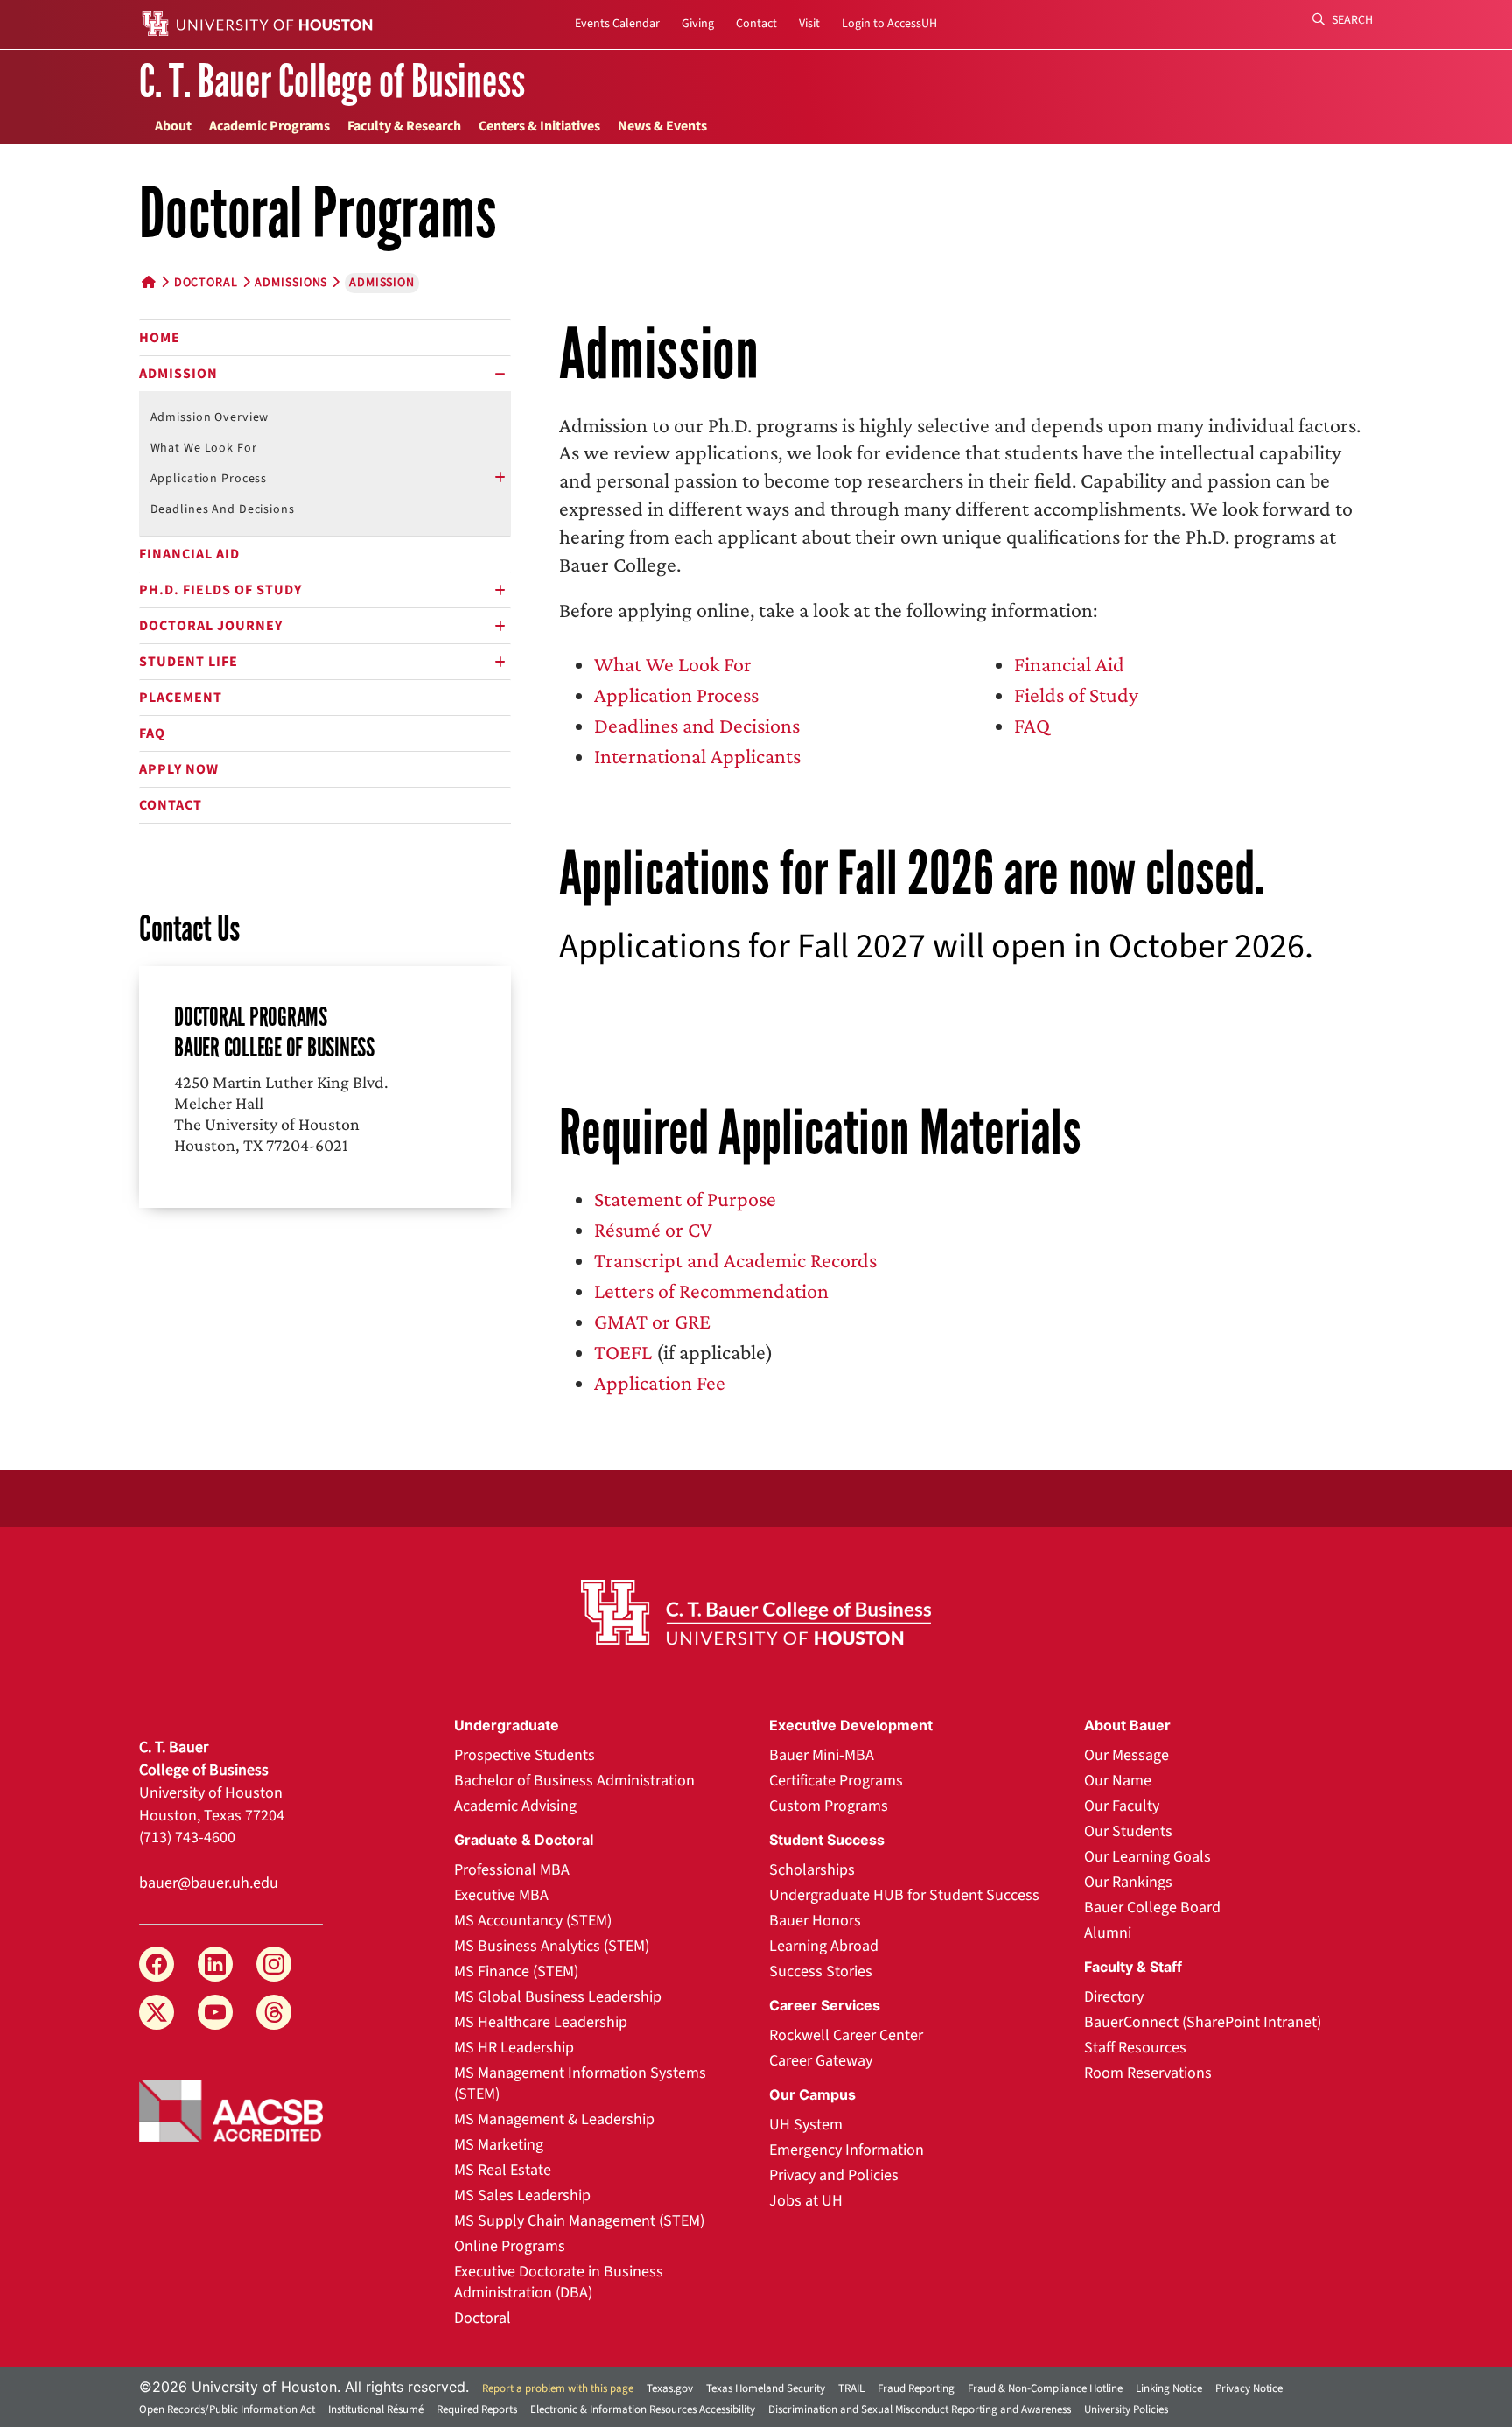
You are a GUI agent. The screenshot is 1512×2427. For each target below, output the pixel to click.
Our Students (1128, 1831)
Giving (698, 24)
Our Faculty (1122, 1806)
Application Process (209, 479)
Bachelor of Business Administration (574, 1781)
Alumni (1108, 1933)
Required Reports (477, 2409)
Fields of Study (1076, 694)
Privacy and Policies (834, 2175)
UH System (806, 2125)
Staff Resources (1135, 2048)
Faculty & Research (404, 126)
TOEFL (623, 1352)
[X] (157, 2012)
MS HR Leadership (514, 2048)
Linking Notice (1169, 2388)
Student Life (189, 662)
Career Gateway (821, 2061)
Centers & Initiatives (539, 126)
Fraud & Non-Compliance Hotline (1045, 2388)
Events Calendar (617, 24)
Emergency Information (847, 2150)
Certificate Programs (836, 1781)
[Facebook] (157, 1964)
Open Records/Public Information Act (227, 2409)
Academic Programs (269, 126)
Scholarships (812, 1870)
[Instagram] (274, 1964)
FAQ (152, 733)
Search (1351, 20)
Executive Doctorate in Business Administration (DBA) (559, 2282)
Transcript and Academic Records (735, 1260)
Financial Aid (189, 554)
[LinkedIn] (215, 1964)
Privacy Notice (1249, 2388)
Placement (181, 698)
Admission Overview (210, 417)
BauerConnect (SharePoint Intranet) (1203, 2022)
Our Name (1118, 1781)
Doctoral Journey (211, 626)
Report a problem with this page (558, 2388)
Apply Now (179, 769)
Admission (178, 374)
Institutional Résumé (376, 2409)
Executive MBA (501, 1895)
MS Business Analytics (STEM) (552, 1946)
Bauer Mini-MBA (822, 1755)
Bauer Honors (815, 1921)
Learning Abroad (824, 1946)
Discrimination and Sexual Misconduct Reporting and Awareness (920, 2409)
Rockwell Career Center (846, 2035)
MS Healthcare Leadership (541, 2022)
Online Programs (510, 2246)
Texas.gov (670, 2388)
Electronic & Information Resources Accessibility (643, 2409)
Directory (1114, 1997)
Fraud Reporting (916, 2388)
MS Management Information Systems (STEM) (580, 2083)
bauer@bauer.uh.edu (209, 1883)
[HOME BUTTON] (149, 283)
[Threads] (274, 2012)
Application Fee (660, 1382)
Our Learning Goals (1148, 1857)
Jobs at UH (806, 2201)
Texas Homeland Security (766, 2388)
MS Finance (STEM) (516, 1971)
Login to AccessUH (889, 24)
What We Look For (204, 448)
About (173, 126)
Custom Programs (829, 1806)
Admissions (291, 283)
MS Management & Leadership (554, 2119)
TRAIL (851, 2388)
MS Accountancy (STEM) (533, 1921)
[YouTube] (215, 2012)
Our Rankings (1128, 1882)
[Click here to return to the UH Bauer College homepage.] (756, 1612)
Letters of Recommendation (711, 1291)
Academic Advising (515, 1806)
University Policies (1126, 2409)
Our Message (1127, 1755)
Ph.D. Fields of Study (220, 590)
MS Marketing (499, 2145)
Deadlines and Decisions (223, 509)
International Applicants (697, 756)
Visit (809, 24)
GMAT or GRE (652, 1321)
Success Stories (821, 1971)
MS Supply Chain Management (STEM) (579, 2221)
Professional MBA (512, 1870)
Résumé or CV (653, 1229)
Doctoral (206, 283)
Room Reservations (1148, 2073)
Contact (756, 24)
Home (160, 338)
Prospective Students (525, 1755)
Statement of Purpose (685, 1199)
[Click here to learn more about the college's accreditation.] (231, 2109)
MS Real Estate (503, 2170)
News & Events (662, 126)
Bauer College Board (1152, 1908)
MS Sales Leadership (522, 2196)
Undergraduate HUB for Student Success (904, 1895)
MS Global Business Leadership (558, 1997)
